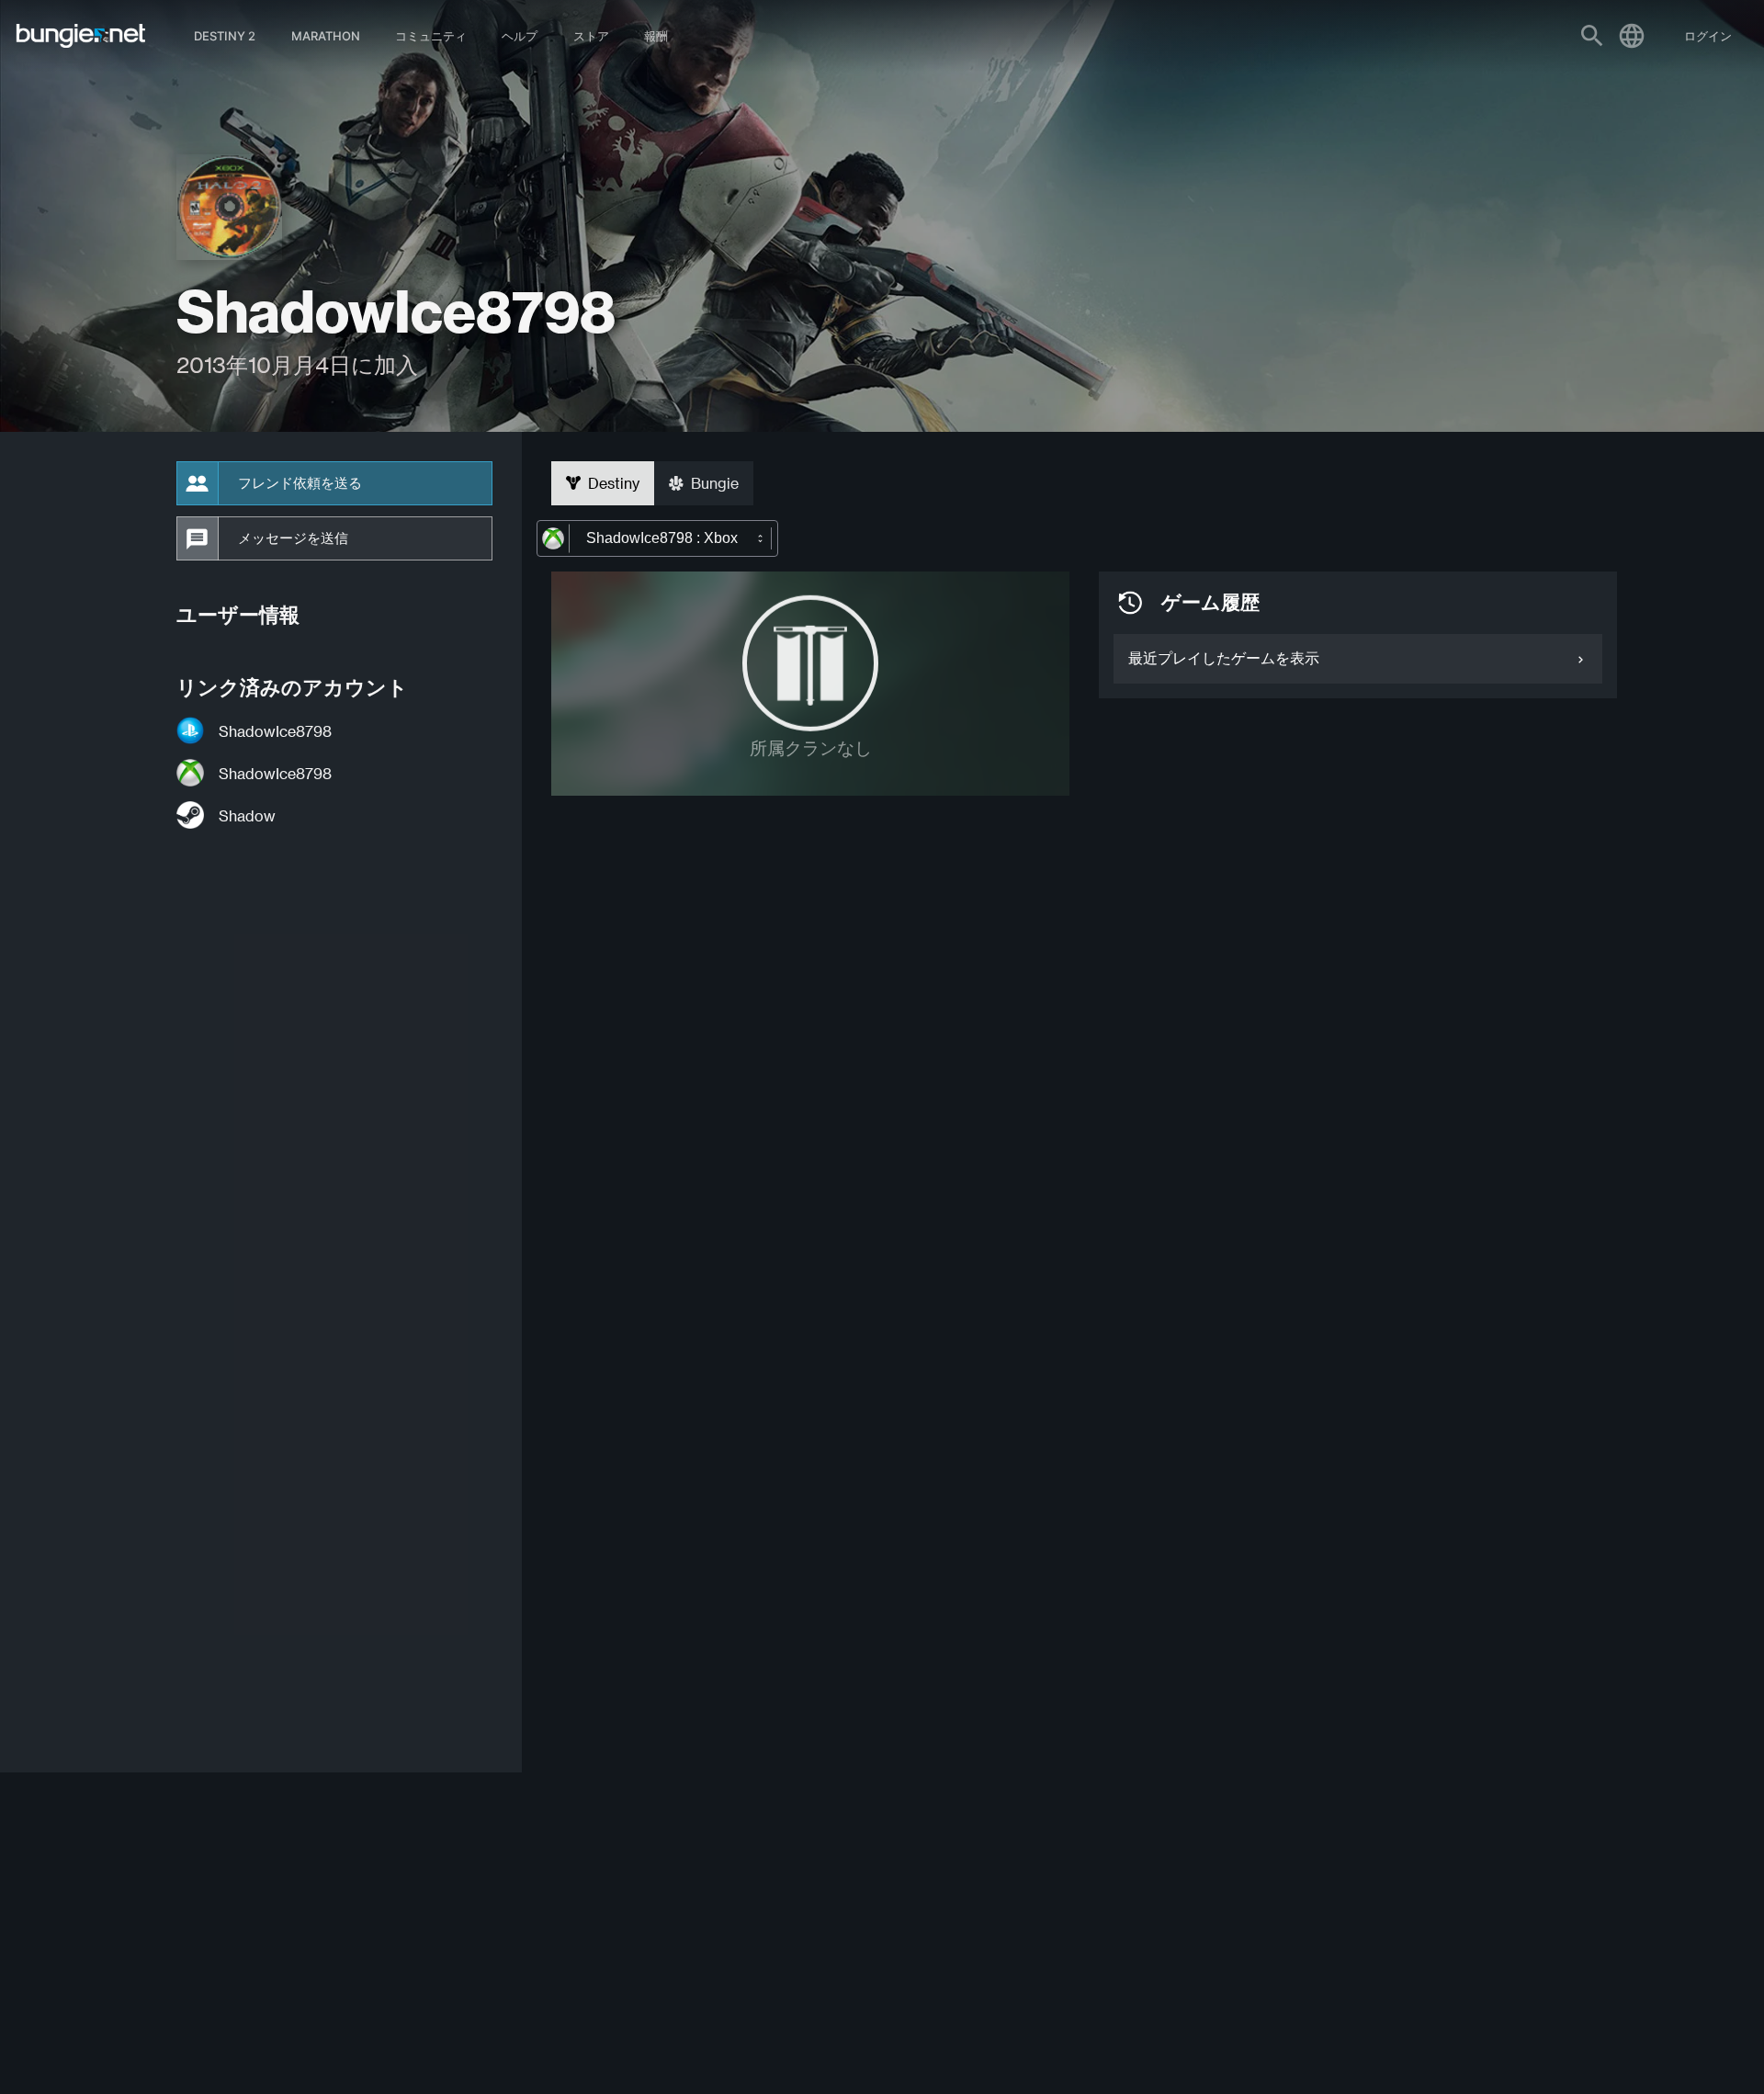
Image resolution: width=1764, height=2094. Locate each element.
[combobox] (657, 538)
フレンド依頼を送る (300, 483)
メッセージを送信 (293, 538)
